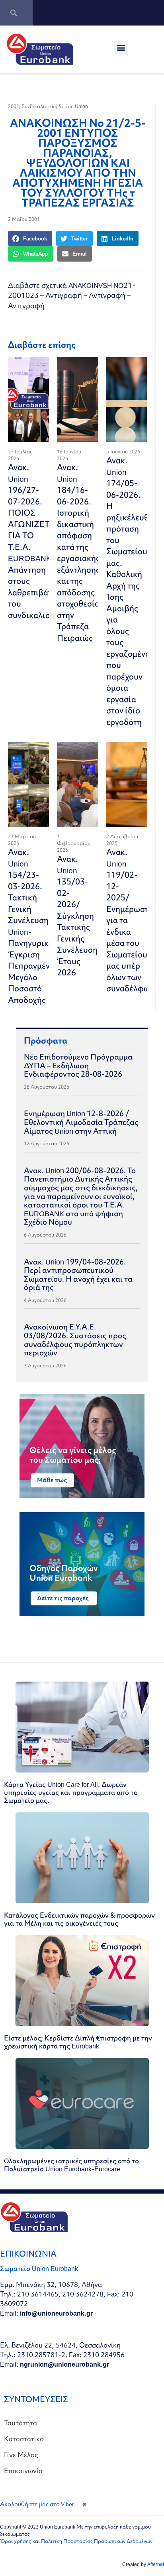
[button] (121, 47)
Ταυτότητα (20, 2423)
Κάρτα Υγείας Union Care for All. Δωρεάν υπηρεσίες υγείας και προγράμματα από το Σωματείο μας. (71, 1792)
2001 (14, 106)
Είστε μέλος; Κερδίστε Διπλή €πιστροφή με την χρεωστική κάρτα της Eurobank (78, 2042)
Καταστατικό (24, 2439)
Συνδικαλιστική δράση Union (55, 106)
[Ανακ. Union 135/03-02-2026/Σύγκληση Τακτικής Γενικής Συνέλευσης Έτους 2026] (77, 784)
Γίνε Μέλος (21, 2455)
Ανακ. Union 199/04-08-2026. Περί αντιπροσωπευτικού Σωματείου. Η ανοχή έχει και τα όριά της (78, 1275)
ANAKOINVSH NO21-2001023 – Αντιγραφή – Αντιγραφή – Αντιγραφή (72, 295)
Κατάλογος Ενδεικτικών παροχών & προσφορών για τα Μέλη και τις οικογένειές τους (79, 1919)
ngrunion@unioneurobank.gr (64, 2364)
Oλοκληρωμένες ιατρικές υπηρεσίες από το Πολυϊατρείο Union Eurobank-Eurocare (71, 2165)
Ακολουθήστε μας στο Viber (37, 2504)
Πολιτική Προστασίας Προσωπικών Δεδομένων (97, 2541)
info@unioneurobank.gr (56, 2313)
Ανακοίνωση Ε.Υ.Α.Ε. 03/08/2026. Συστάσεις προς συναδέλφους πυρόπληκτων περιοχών (75, 1340)
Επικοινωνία (23, 2471)
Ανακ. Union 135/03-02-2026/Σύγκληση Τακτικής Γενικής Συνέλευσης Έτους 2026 (79, 916)
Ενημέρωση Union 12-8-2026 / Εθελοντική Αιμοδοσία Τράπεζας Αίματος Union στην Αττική (81, 1122)
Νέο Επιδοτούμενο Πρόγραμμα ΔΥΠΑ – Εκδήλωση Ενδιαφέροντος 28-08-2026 (78, 1065)
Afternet (156, 2564)
